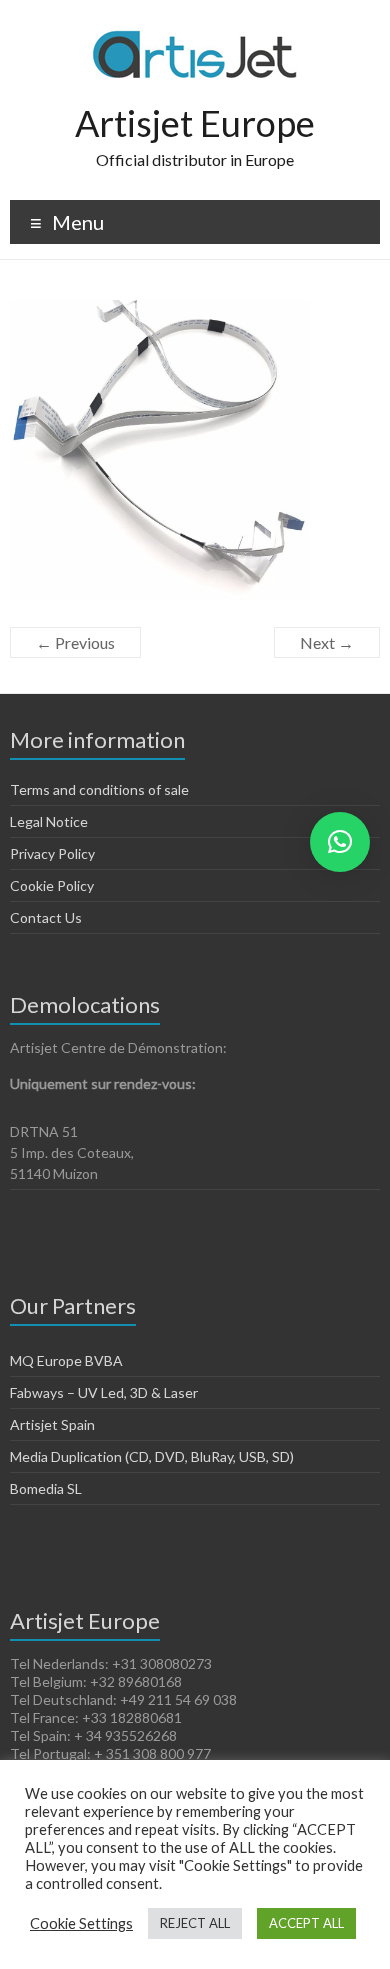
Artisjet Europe (195, 123)
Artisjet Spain (52, 1424)
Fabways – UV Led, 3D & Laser (104, 1392)
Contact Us (46, 917)
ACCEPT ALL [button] (306, 1923)
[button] (340, 842)
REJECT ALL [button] (195, 1923)
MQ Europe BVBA (66, 1360)
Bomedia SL (46, 1488)
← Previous (75, 642)
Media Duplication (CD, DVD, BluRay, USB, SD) (152, 1456)
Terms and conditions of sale (99, 789)
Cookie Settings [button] (81, 1923)
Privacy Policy (52, 853)
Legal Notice (49, 821)
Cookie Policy (52, 885)
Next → (327, 642)
